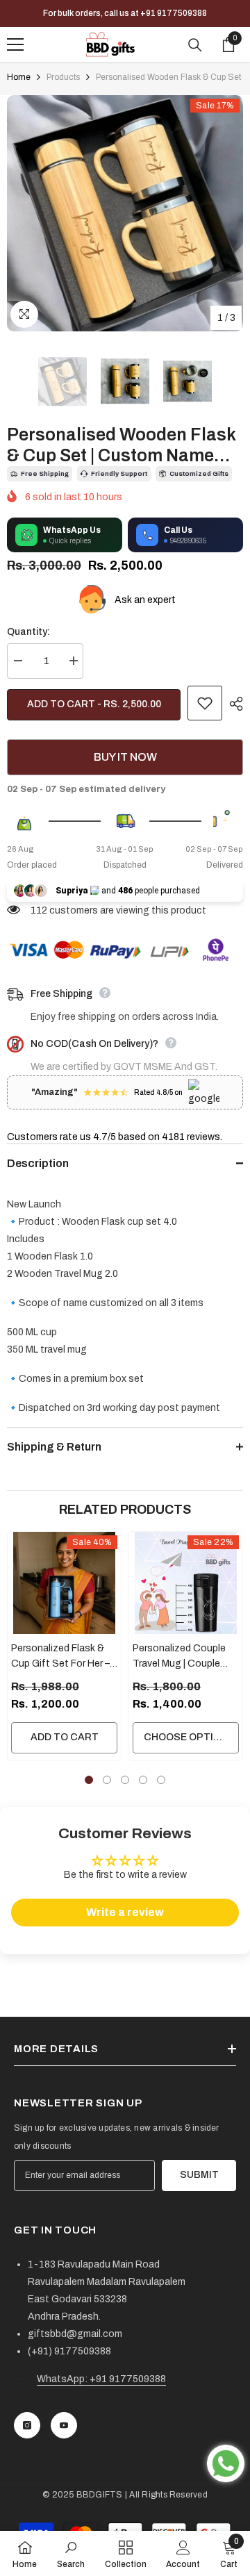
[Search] (195, 45)
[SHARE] (233, 704)
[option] (125, 213)
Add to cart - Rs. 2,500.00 (94, 704)
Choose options (189, 1737)
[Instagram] (27, 2425)
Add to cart (65, 1737)
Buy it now (125, 757)
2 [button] (107, 1780)
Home (19, 77)
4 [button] (143, 1780)
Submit (199, 2175)
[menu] (15, 44)
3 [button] (125, 1780)
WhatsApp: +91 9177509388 (101, 2379)
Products (63, 77)
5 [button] (161, 1780)
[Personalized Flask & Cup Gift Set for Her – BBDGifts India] (64, 1583)
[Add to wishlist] (205, 703)
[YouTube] (64, 2425)
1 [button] (89, 1780)
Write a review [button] (125, 1912)
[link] (71, 2553)
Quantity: (28, 632)
